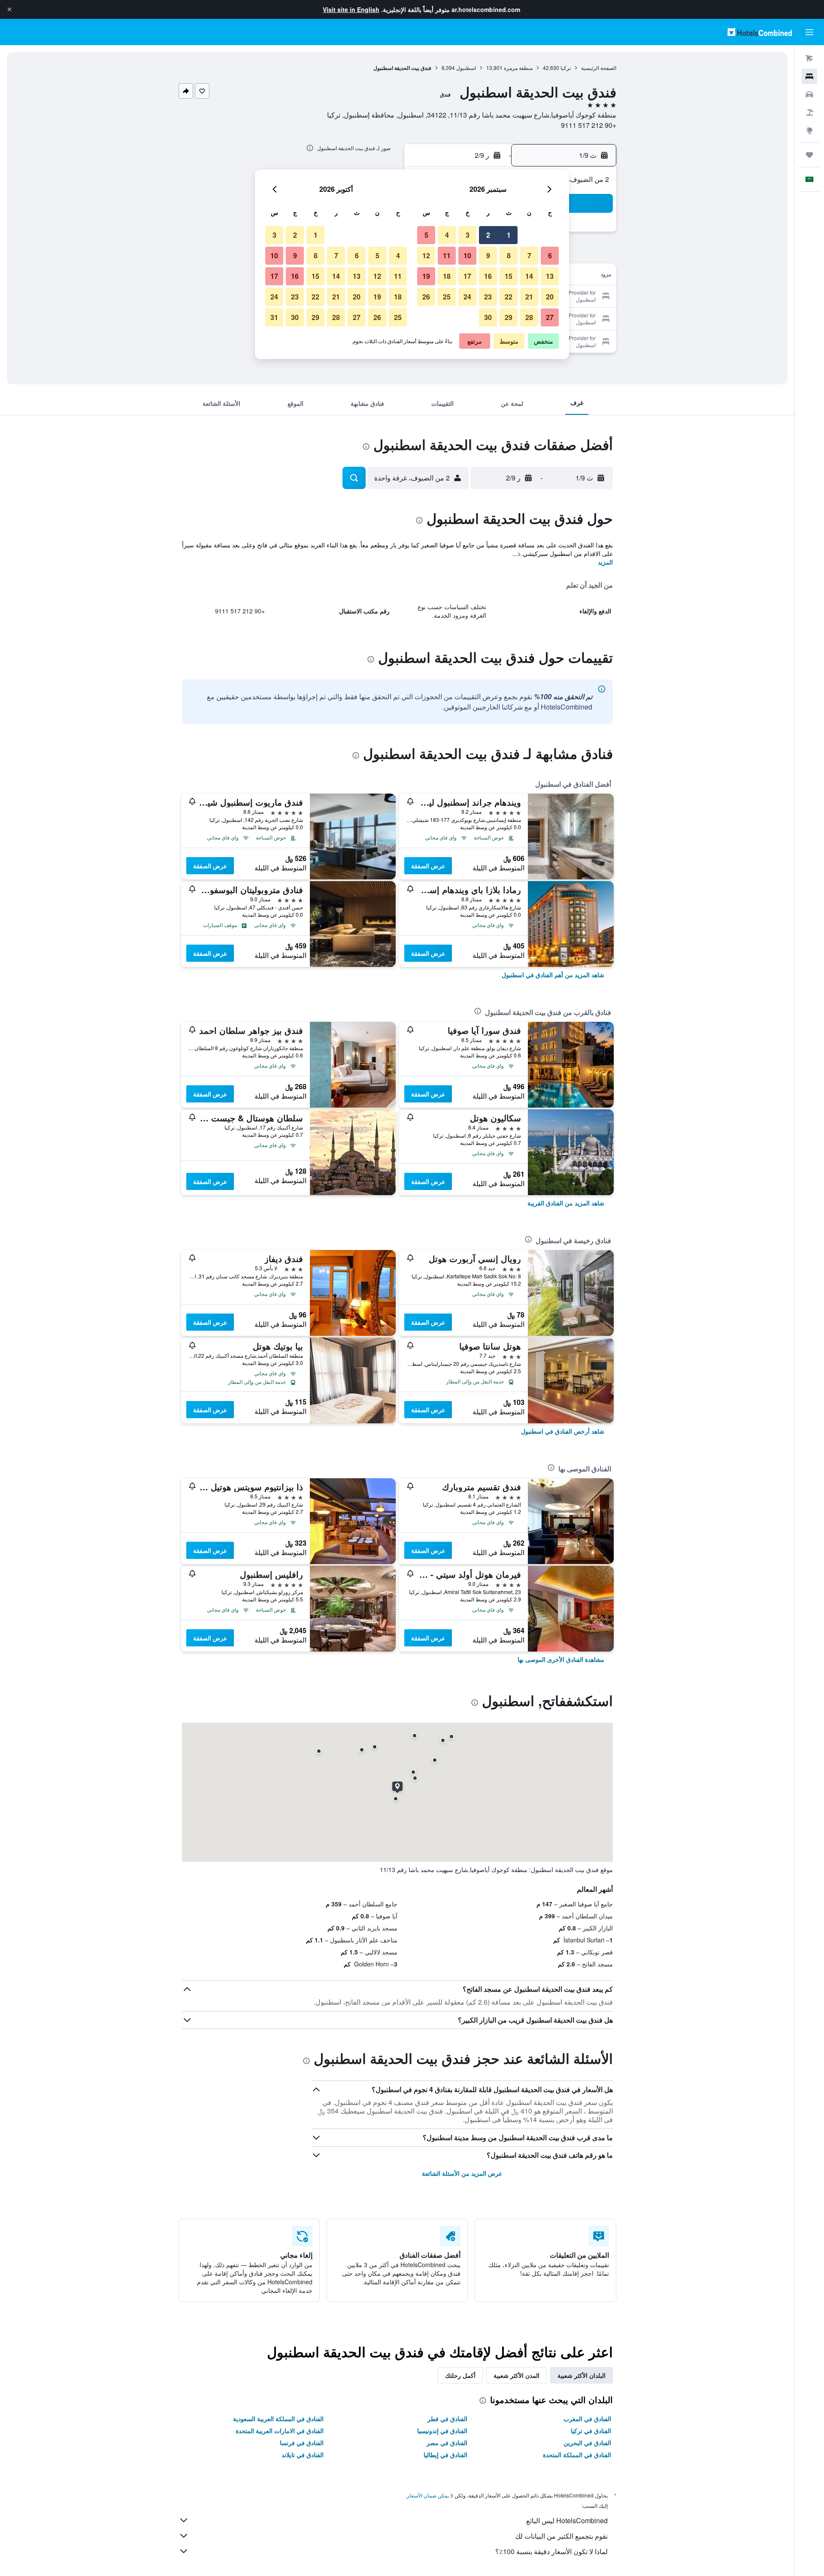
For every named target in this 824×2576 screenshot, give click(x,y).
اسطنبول (466, 68)
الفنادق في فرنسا (302, 2443)
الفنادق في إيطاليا (445, 2455)
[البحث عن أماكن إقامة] (809, 76)
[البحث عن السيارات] (809, 94)
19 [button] (426, 276)
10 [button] (467, 255)
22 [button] (509, 297)
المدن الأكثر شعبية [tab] (517, 2375)
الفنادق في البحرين (587, 2443)
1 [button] (509, 235)
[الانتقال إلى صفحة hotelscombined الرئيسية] (760, 32)
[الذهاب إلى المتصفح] (809, 130)
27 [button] (550, 317)
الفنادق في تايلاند (303, 2455)
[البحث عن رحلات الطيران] (809, 58)
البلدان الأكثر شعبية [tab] (582, 2375)
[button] (9, 9)
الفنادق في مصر (447, 2443)
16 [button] (488, 276)
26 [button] (426, 297)
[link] (553, 975)
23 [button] (488, 297)
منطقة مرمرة (518, 68)
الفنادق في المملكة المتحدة (577, 2455)
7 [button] (529, 255)
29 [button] (509, 317)
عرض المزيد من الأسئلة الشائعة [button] (462, 2173)
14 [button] (529, 276)
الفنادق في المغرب (587, 2419)
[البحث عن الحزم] (809, 112)
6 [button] (550, 255)
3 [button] (468, 235)
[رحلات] (809, 155)
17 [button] (467, 276)
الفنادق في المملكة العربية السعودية (278, 2419)
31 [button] (274, 317)
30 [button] (488, 317)
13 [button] (550, 276)
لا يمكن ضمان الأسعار (430, 2495)
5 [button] (426, 235)
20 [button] (550, 297)
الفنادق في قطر (447, 2419)
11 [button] (447, 255)
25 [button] (447, 297)
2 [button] (488, 235)
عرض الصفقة (428, 866)
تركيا (566, 68)
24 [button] (467, 297)
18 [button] (447, 276)
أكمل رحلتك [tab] (460, 2375)
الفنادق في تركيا (591, 2431)
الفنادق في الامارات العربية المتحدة (280, 2431)
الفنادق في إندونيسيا (442, 2431)
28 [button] (529, 317)
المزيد (605, 562)
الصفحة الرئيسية (599, 68)
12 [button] (426, 255)
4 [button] (447, 235)
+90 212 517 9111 (589, 125)
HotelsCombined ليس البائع (567, 2520)
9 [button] (488, 255)
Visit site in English (351, 9)
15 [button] (509, 276)
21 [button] (529, 297)
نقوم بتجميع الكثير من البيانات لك (561, 2536)
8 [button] (509, 255)
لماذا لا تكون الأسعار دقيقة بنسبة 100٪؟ (551, 2551)
